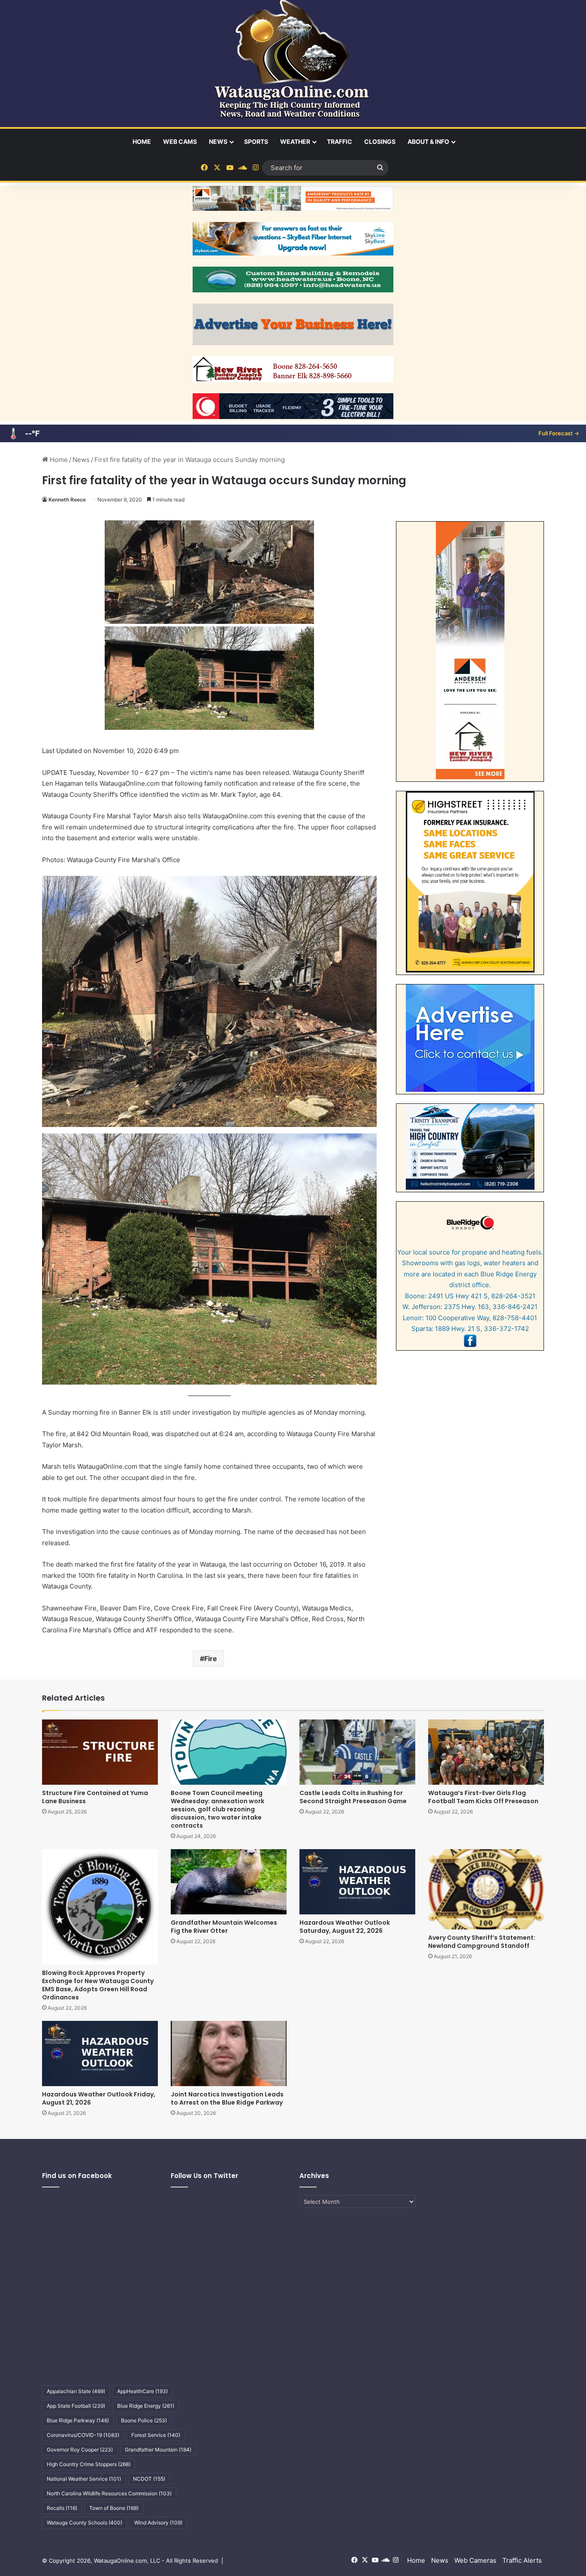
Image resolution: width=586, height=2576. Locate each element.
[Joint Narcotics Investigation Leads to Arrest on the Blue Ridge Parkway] (229, 2054)
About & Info (428, 141)
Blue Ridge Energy (146, 2406)
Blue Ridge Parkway (78, 2420)
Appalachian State (76, 2391)
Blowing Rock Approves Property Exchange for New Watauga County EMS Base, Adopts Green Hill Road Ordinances (98, 1985)
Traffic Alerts (522, 2560)
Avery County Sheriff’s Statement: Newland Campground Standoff (482, 1942)
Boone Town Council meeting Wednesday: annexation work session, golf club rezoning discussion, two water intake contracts (217, 1809)
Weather (295, 141)
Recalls (62, 2508)
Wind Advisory (158, 2523)
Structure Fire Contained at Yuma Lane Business (95, 1797)
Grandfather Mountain (158, 2450)
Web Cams (180, 141)
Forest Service (156, 2435)
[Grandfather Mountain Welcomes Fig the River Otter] (229, 1882)
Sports (256, 141)
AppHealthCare (142, 2391)
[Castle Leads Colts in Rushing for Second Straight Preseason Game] (357, 1752)
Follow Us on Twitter (204, 2176)
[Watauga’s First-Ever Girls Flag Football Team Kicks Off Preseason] (486, 1752)
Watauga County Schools (85, 2523)
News (218, 141)
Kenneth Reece (67, 500)
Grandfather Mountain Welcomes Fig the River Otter (224, 1927)
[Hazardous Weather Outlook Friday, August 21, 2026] (100, 2054)
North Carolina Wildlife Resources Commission (109, 2493)
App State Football (76, 2406)
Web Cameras (475, 2560)
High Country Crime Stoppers (89, 2464)
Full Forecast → (559, 433)
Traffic (340, 141)
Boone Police (144, 2420)
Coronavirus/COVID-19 (83, 2435)
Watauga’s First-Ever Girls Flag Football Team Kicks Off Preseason (483, 1797)
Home (142, 141)
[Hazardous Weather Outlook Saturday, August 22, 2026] (357, 1882)
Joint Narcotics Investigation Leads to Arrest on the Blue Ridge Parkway (227, 2098)
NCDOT (149, 2479)
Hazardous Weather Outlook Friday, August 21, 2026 (99, 2098)
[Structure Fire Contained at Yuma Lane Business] (100, 1752)
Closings (380, 141)
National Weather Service (84, 2479)
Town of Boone (114, 2508)
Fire (211, 1659)
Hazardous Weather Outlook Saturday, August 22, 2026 (345, 1927)
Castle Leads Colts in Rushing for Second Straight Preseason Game (353, 1797)
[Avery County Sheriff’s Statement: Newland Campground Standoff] (486, 1889)
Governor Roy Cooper (80, 2450)
